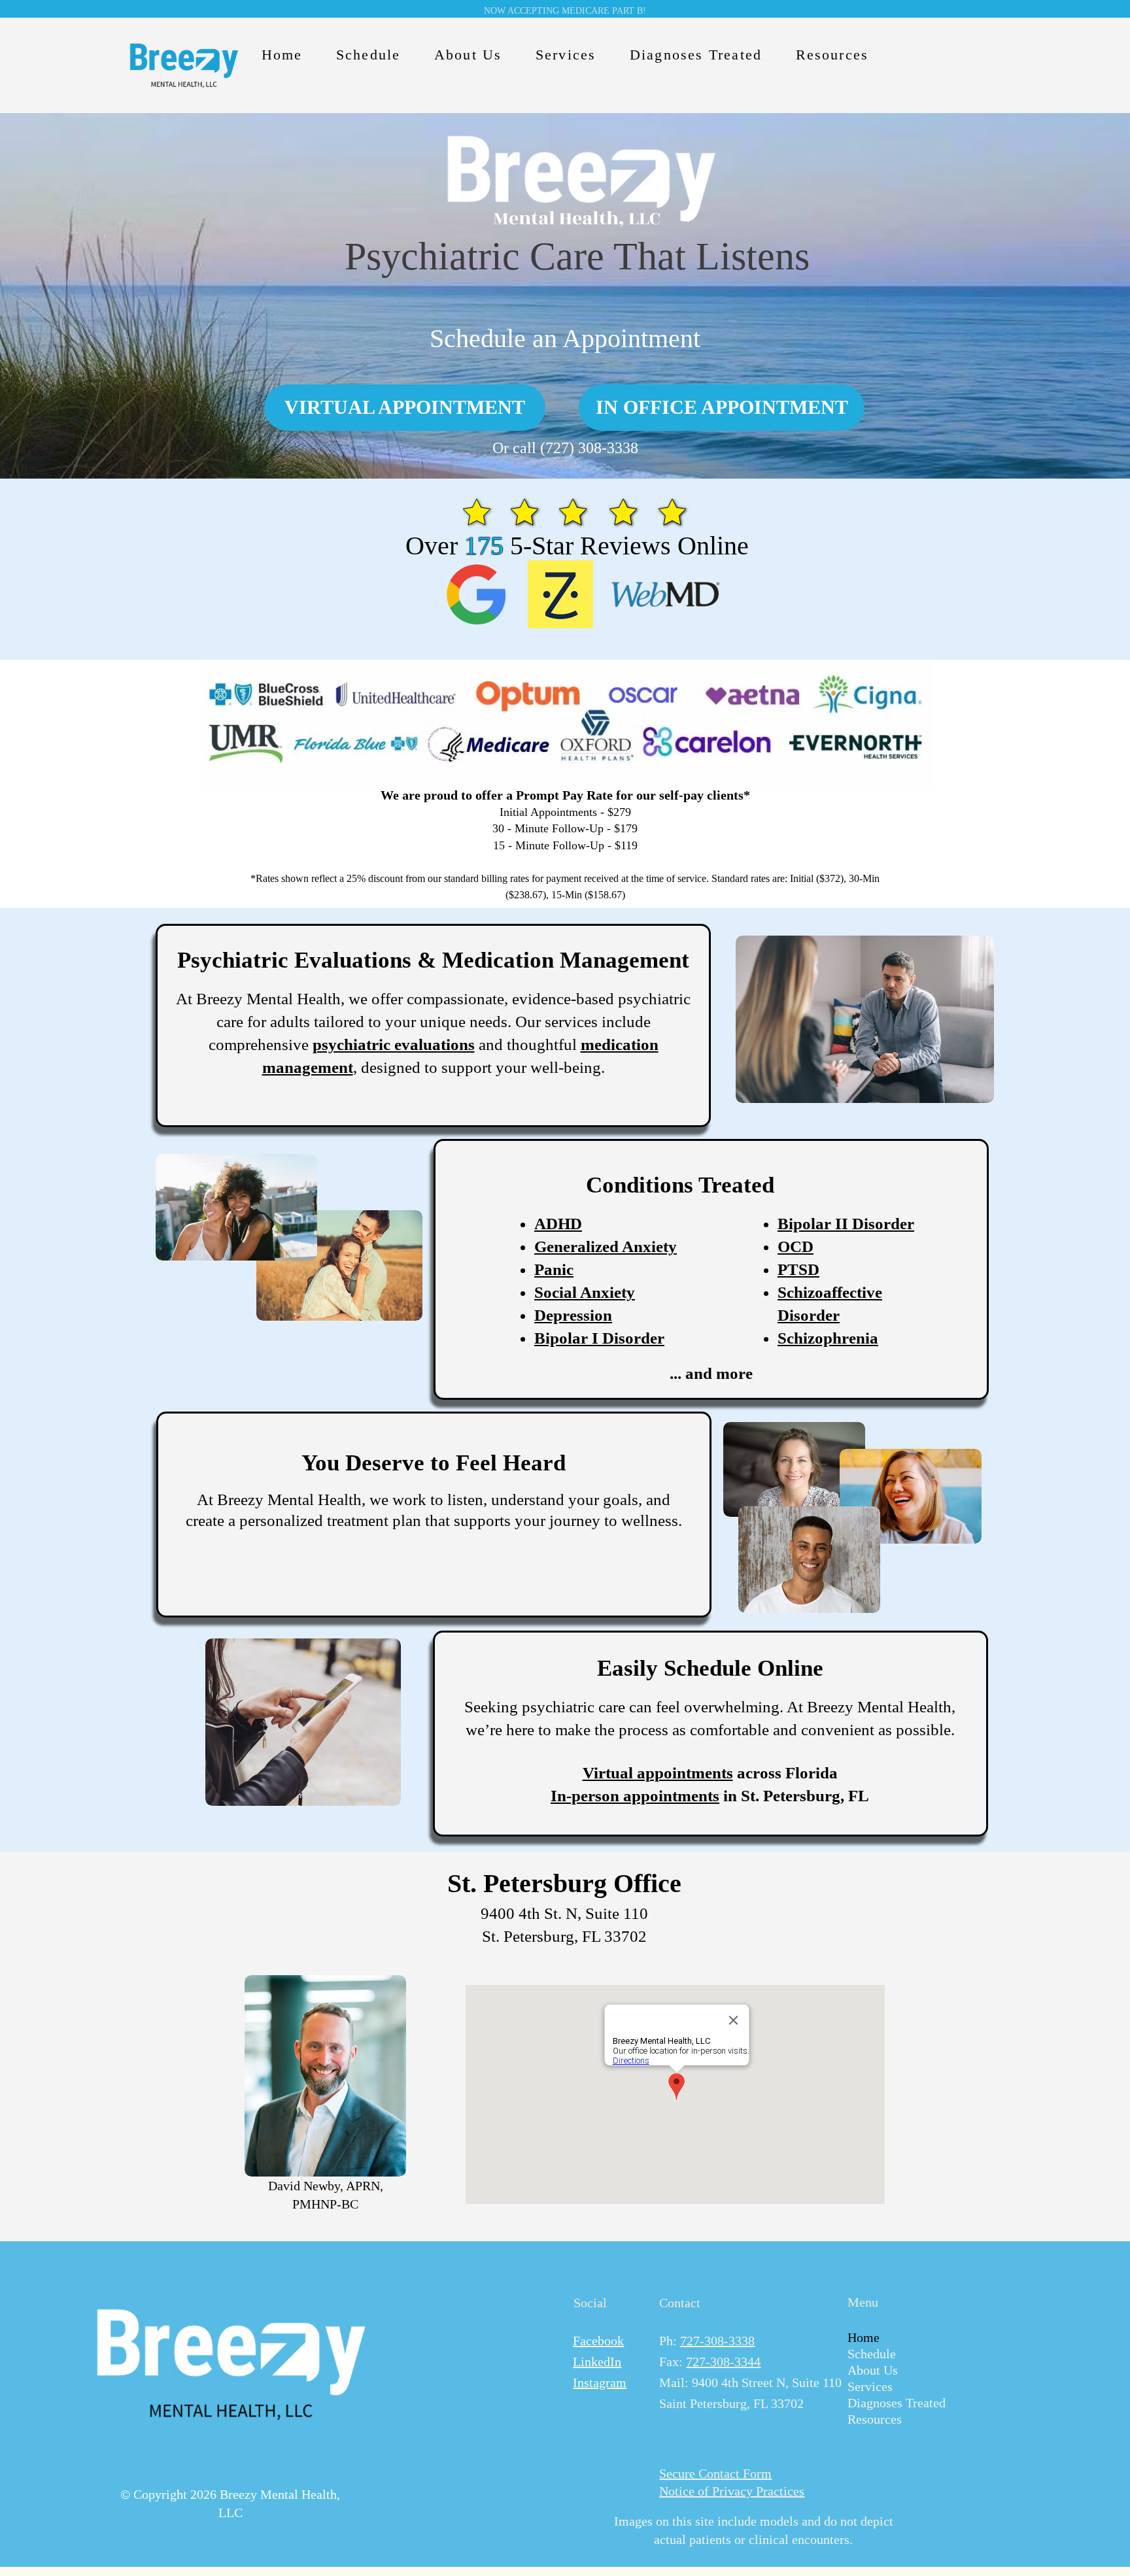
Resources (875, 2419)
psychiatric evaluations (394, 1044)
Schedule (872, 2354)
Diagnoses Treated (887, 2403)
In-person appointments (635, 1796)
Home (864, 2337)
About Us (873, 2370)
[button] (368, 55)
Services (870, 2386)
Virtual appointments (658, 1773)
